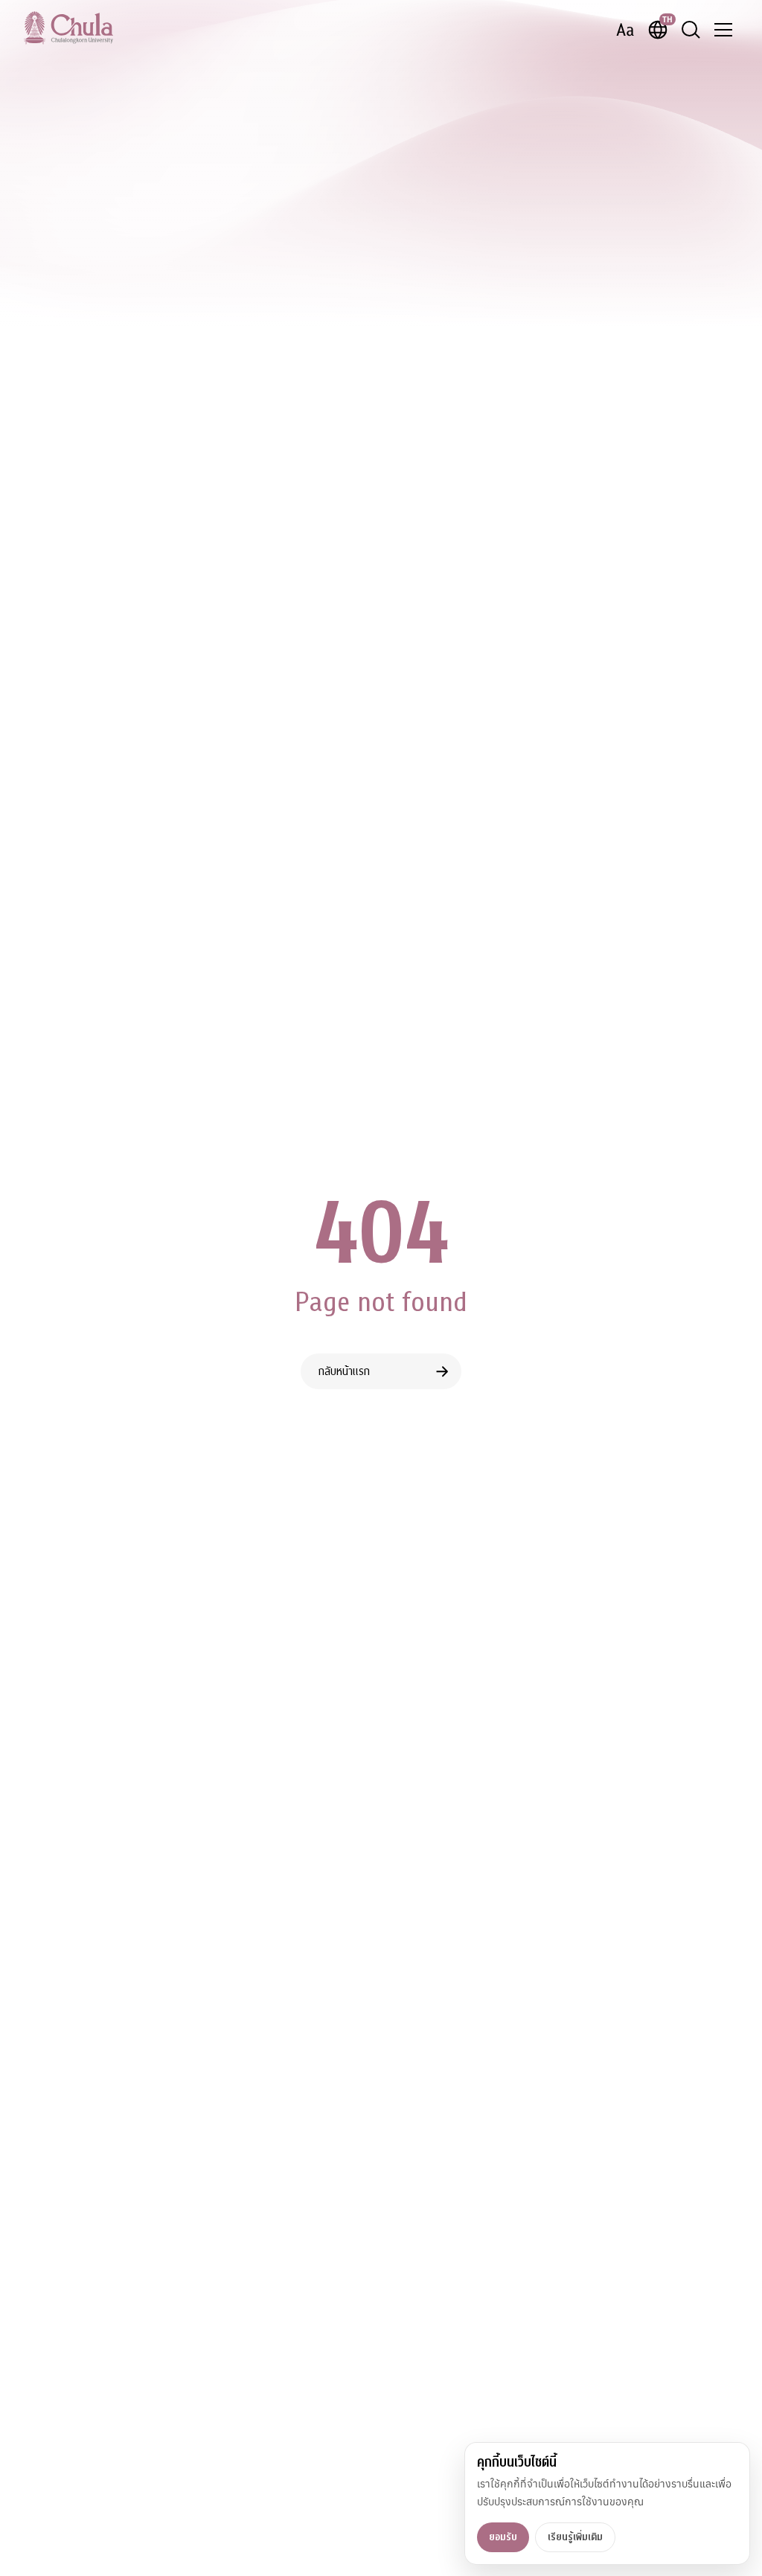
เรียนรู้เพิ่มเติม (575, 2537)
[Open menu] (723, 30)
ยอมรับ (503, 2537)
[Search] (691, 30)
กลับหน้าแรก (344, 1371)
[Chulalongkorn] (68, 28)
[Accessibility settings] (625, 30)
